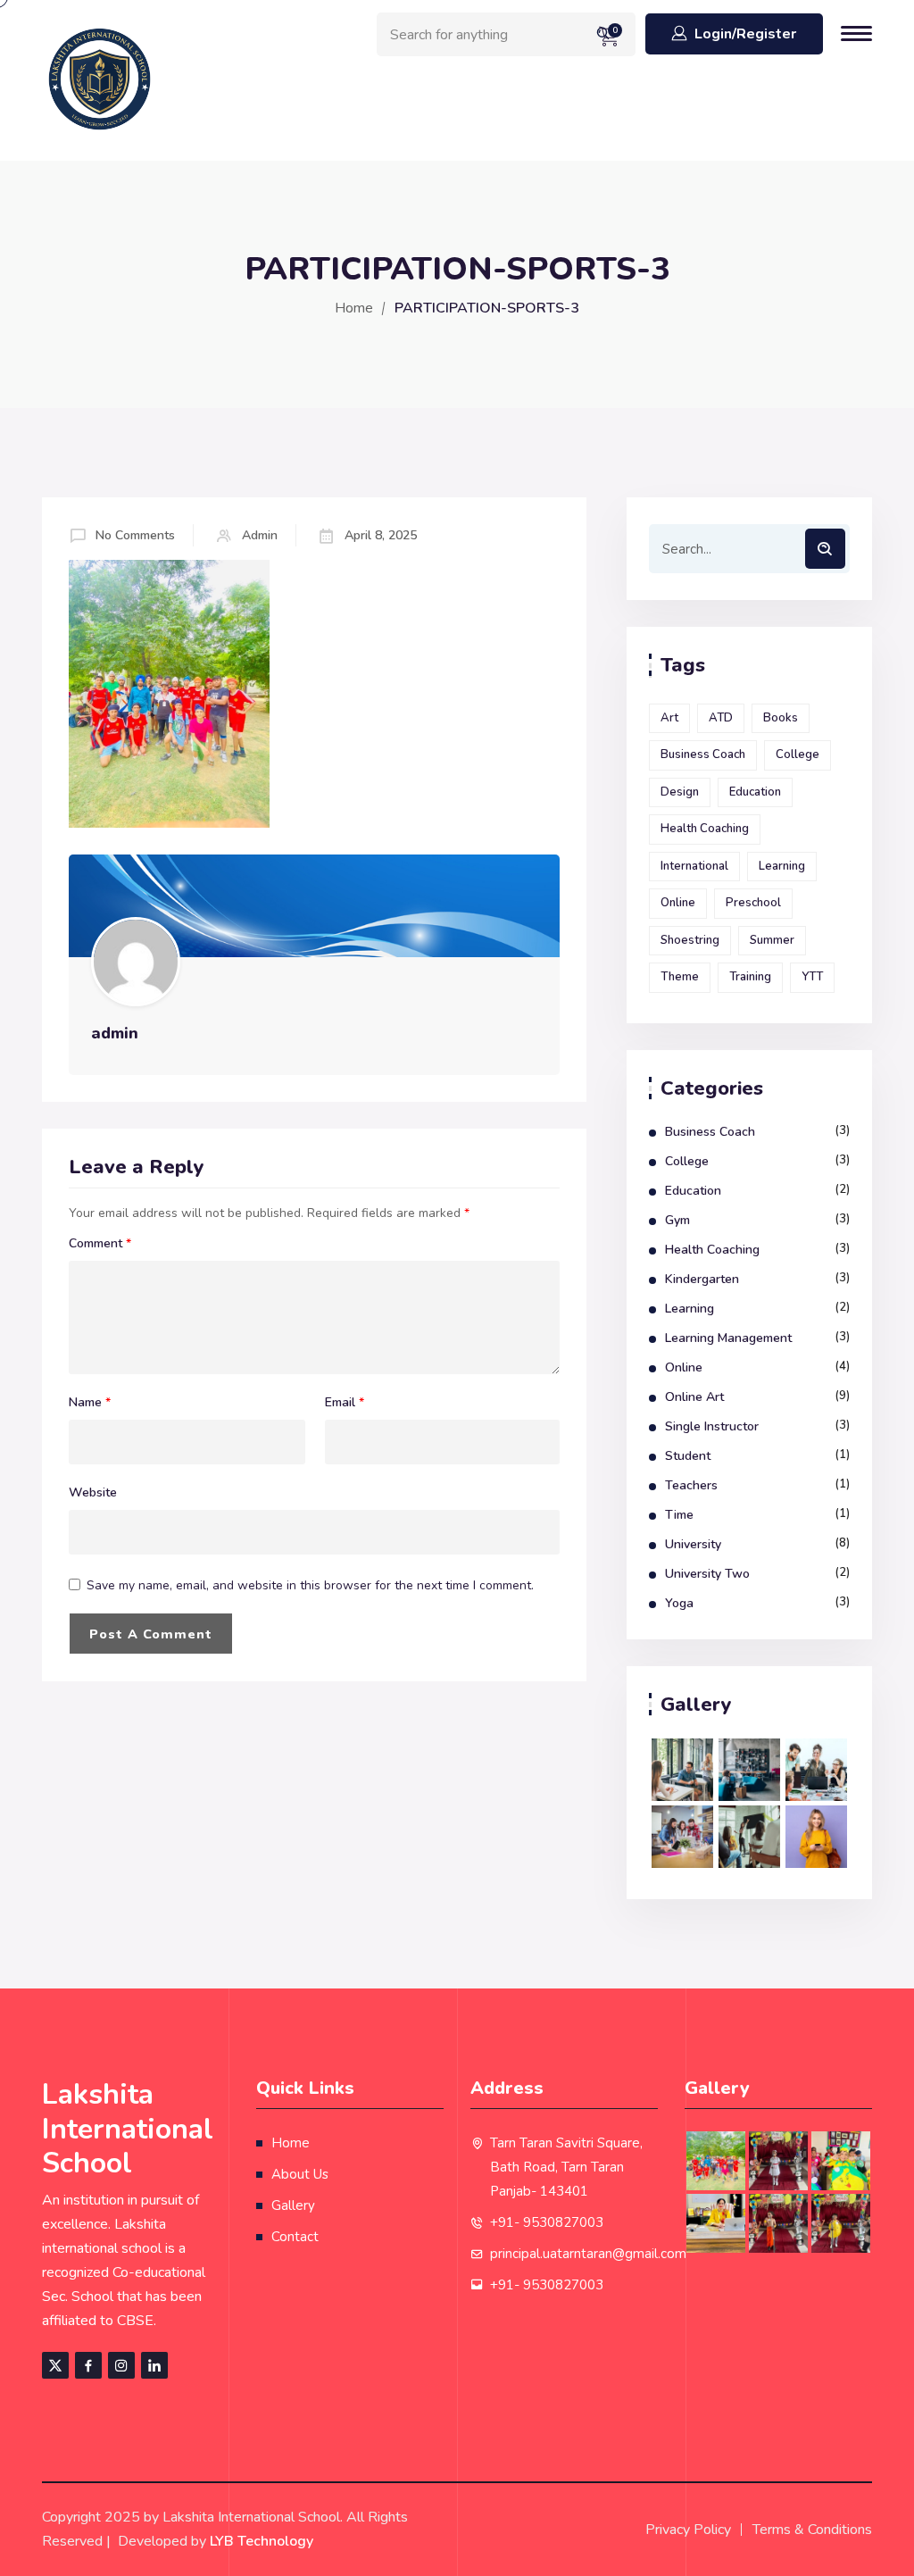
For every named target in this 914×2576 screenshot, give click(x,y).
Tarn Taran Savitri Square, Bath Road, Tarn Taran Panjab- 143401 (566, 2167)
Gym (677, 1220)
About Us (300, 2174)
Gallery (293, 2205)
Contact (295, 2237)
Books (781, 718)
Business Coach (703, 754)
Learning (782, 866)
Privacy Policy (688, 2530)
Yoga (679, 1603)
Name (90, 1403)
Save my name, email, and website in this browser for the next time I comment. (310, 1585)
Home (354, 308)
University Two (707, 1574)
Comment (100, 1244)
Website (93, 1493)
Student (688, 1456)
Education (755, 792)
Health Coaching (705, 829)
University (693, 1544)
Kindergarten (702, 1279)
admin (260, 535)
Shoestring (690, 940)
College (798, 754)
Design (680, 792)
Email (345, 1403)
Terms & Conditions (812, 2530)
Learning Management (728, 1338)
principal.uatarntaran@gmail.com (588, 2254)
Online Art (694, 1397)
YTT (812, 977)
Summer (772, 940)
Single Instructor (712, 1426)
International (694, 866)
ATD (721, 718)
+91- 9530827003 (547, 2222)
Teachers (691, 1485)
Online (678, 903)
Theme (680, 977)
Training (750, 977)
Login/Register (745, 34)
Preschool (753, 903)
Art (669, 718)
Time (679, 1515)
